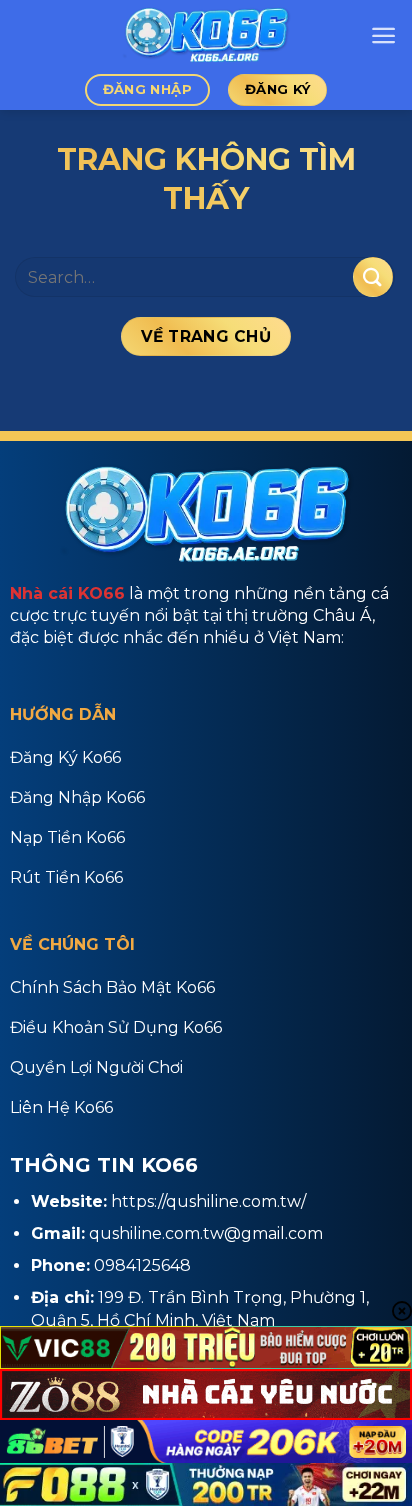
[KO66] (206, 35)
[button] (383, 35)
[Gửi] (373, 276)
